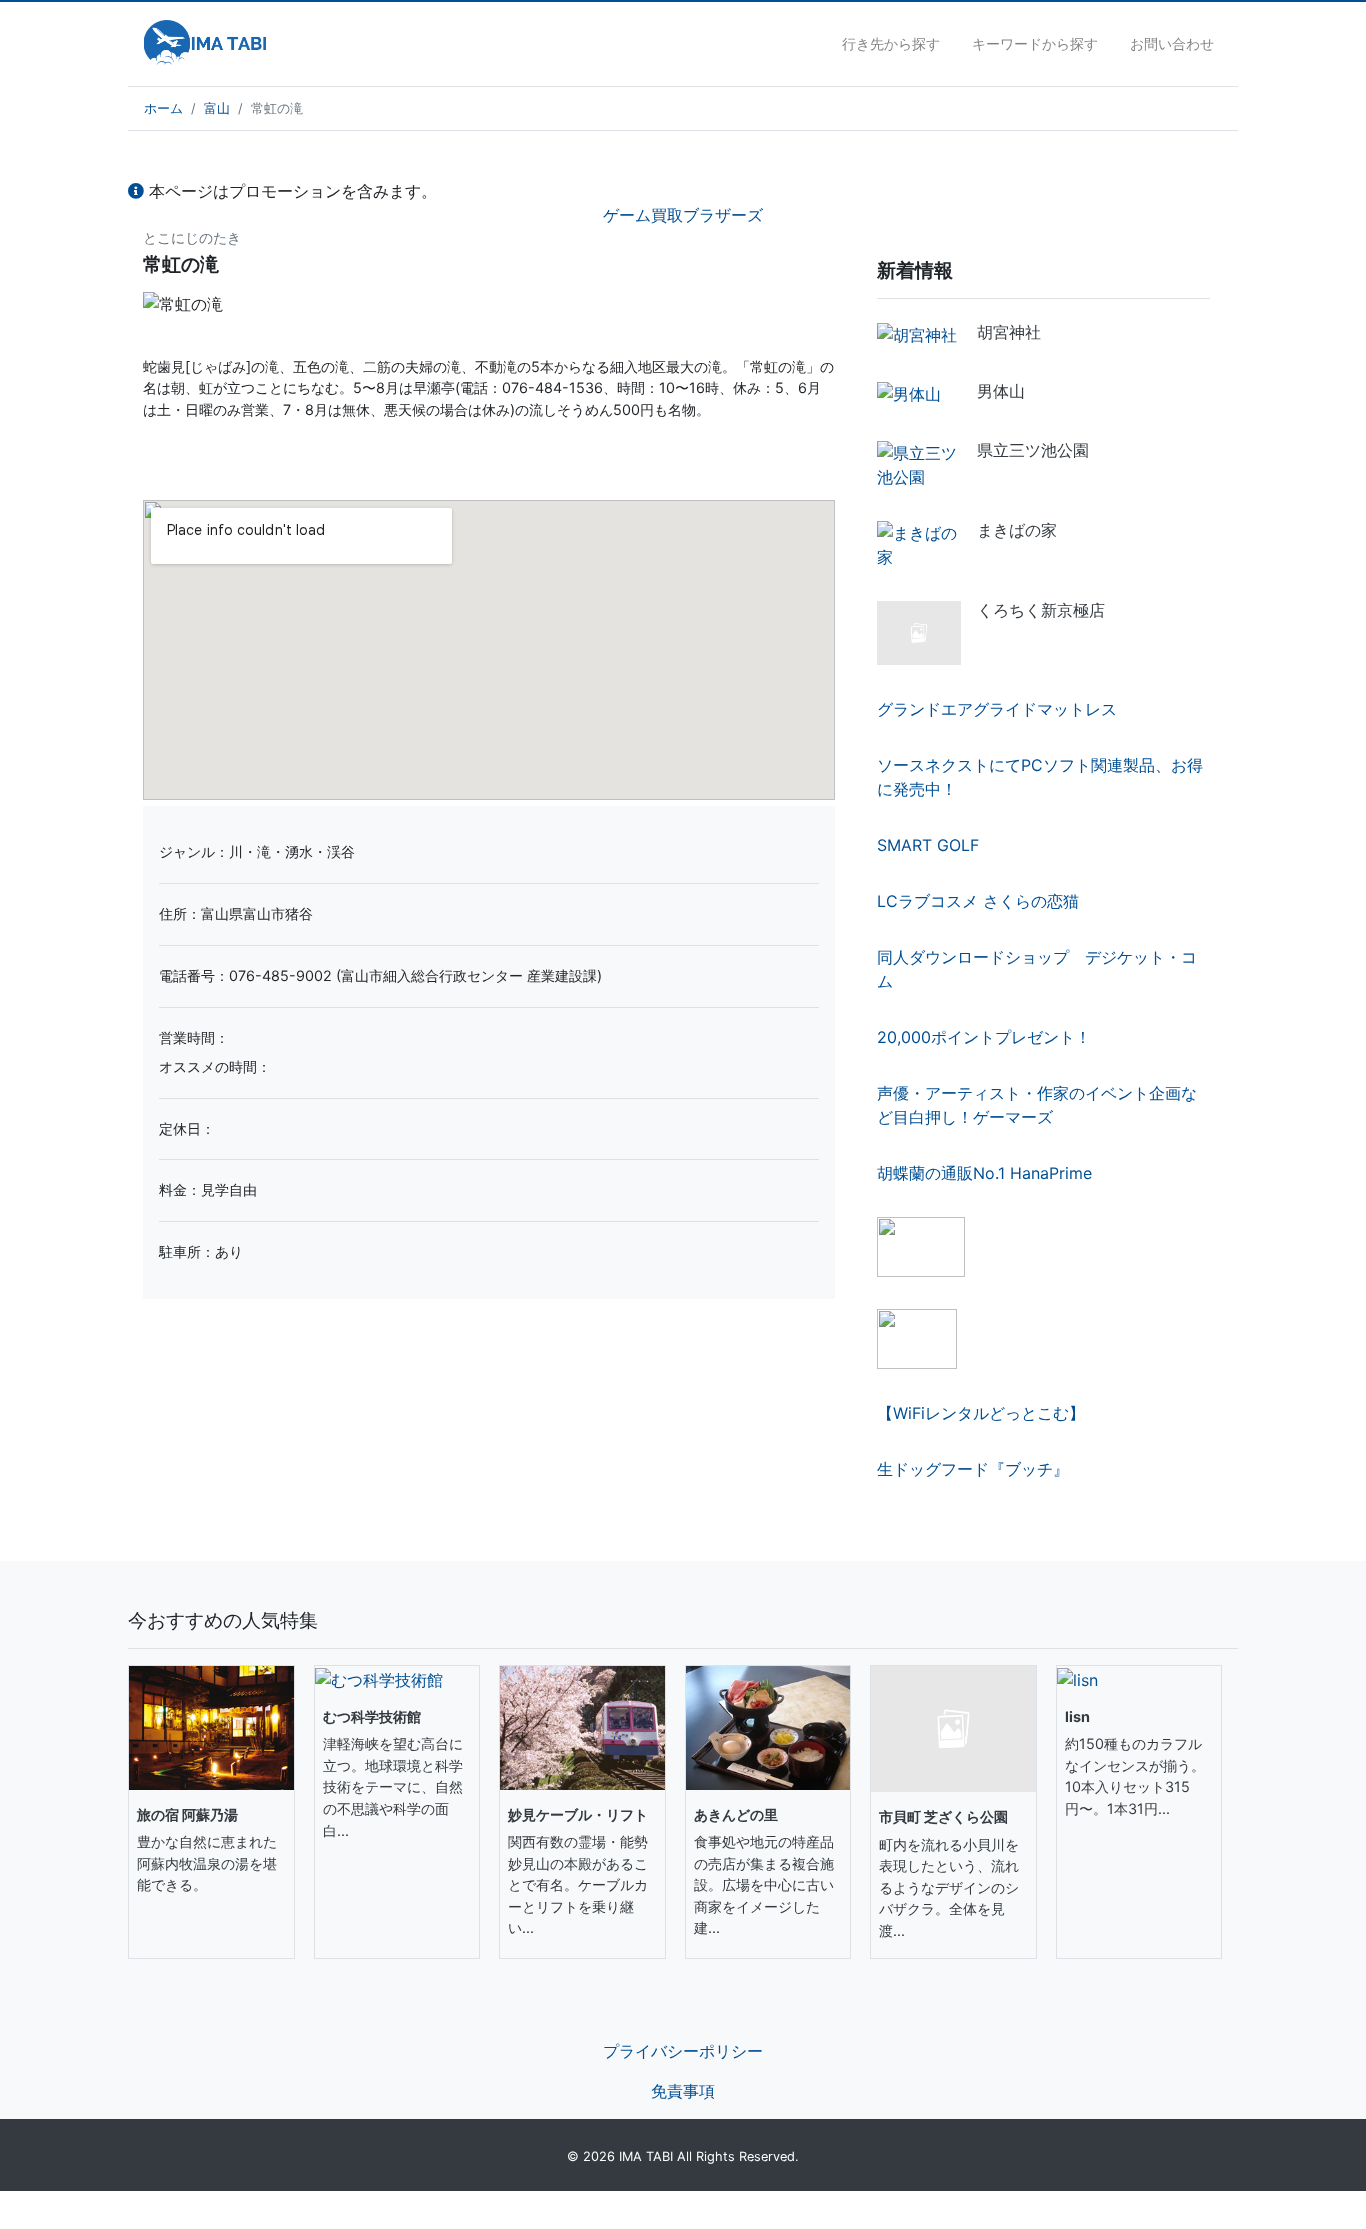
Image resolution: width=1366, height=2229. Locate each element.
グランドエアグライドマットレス (997, 709)
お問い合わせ (1172, 43)
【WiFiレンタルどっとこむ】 (981, 1413)
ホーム (163, 108)
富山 (217, 108)
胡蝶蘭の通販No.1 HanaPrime (984, 1173)
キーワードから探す (1035, 43)
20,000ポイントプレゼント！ (984, 1037)
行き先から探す (891, 43)
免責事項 (683, 2091)
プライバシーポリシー (683, 2051)
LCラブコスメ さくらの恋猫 (978, 901)
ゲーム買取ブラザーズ (683, 215)
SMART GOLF (928, 845)
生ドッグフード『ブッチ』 (973, 1469)
